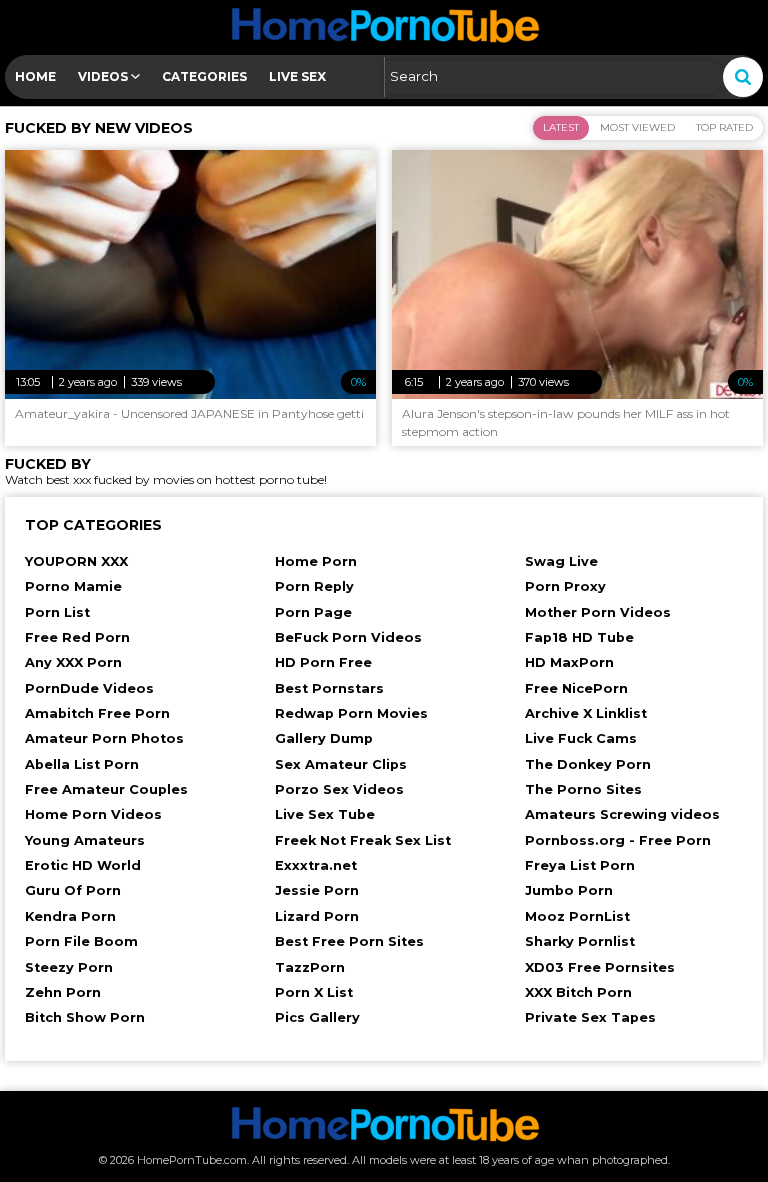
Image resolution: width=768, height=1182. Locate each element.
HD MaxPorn (569, 662)
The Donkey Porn (588, 764)
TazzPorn (310, 967)
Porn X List (314, 992)
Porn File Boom (81, 941)
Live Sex (297, 76)
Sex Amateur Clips (341, 764)
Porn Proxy (565, 586)
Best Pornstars (329, 688)
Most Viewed (637, 127)
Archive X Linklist (586, 713)
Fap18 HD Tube (579, 637)
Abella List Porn (82, 764)
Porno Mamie (73, 586)
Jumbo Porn (569, 890)
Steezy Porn (69, 967)
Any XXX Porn (73, 662)
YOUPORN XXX (76, 561)
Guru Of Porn (73, 890)
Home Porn (316, 561)
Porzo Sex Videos (339, 789)
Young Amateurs (85, 840)
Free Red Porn (77, 637)
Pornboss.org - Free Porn (618, 840)
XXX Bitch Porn (578, 992)
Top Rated (724, 127)
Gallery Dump (324, 738)
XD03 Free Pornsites (600, 967)
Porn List (57, 612)
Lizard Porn (317, 916)
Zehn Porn (63, 992)
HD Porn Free (323, 662)
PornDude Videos (89, 688)
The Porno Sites (583, 789)
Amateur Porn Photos (104, 738)
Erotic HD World (83, 865)
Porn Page (313, 612)
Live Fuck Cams (581, 738)
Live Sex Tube (325, 814)
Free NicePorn (576, 688)
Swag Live (561, 561)
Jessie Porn (317, 890)
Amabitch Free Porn (97, 713)
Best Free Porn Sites (349, 941)
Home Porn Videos (93, 814)
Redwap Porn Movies (351, 713)
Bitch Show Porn (85, 1017)
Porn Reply (314, 586)
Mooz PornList (577, 916)
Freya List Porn (580, 865)
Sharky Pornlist (580, 941)
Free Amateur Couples (106, 789)
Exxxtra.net (316, 865)
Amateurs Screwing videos (622, 814)
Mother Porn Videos (598, 612)
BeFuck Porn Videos (348, 637)
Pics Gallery (317, 1017)
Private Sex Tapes (590, 1017)
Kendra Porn (70, 916)
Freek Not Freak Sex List (363, 840)
